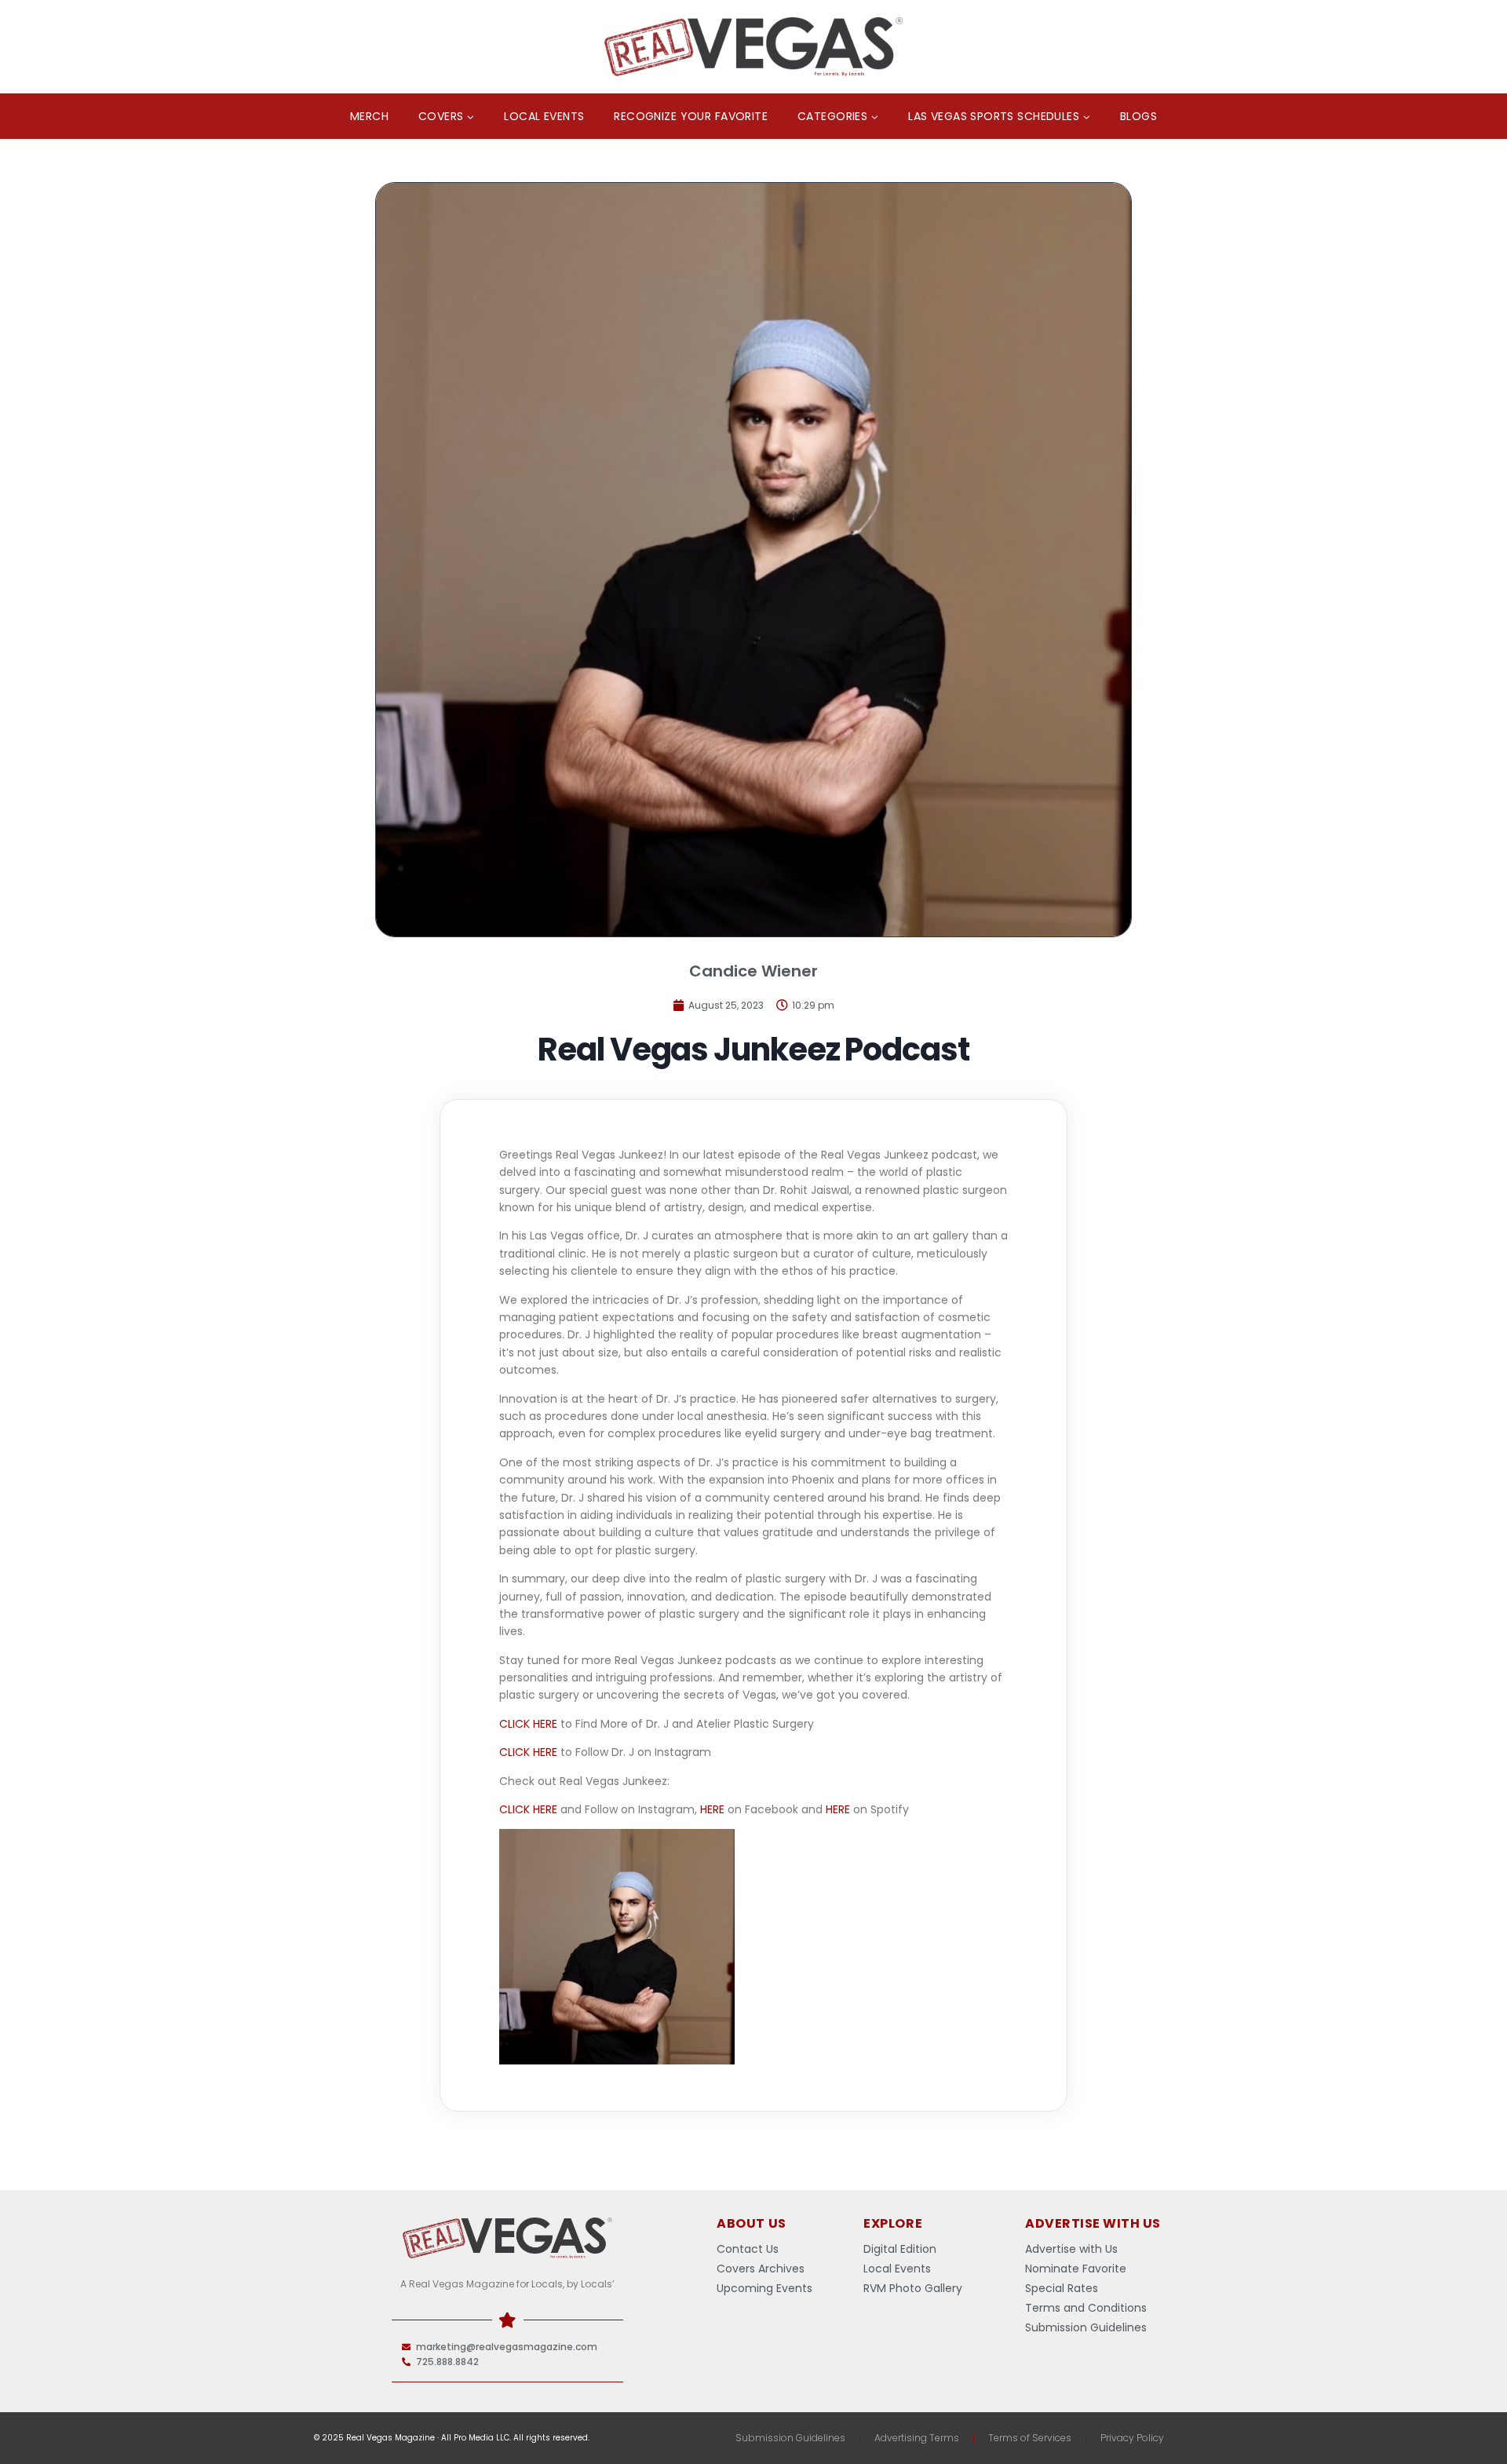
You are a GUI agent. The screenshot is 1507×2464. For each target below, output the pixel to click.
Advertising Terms (917, 2438)
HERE (712, 1809)
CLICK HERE (528, 1724)
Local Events (544, 116)
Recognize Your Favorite (691, 116)
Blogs (1138, 116)
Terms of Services (1030, 2438)
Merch (369, 116)
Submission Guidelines (790, 2438)
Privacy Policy (1132, 2438)
